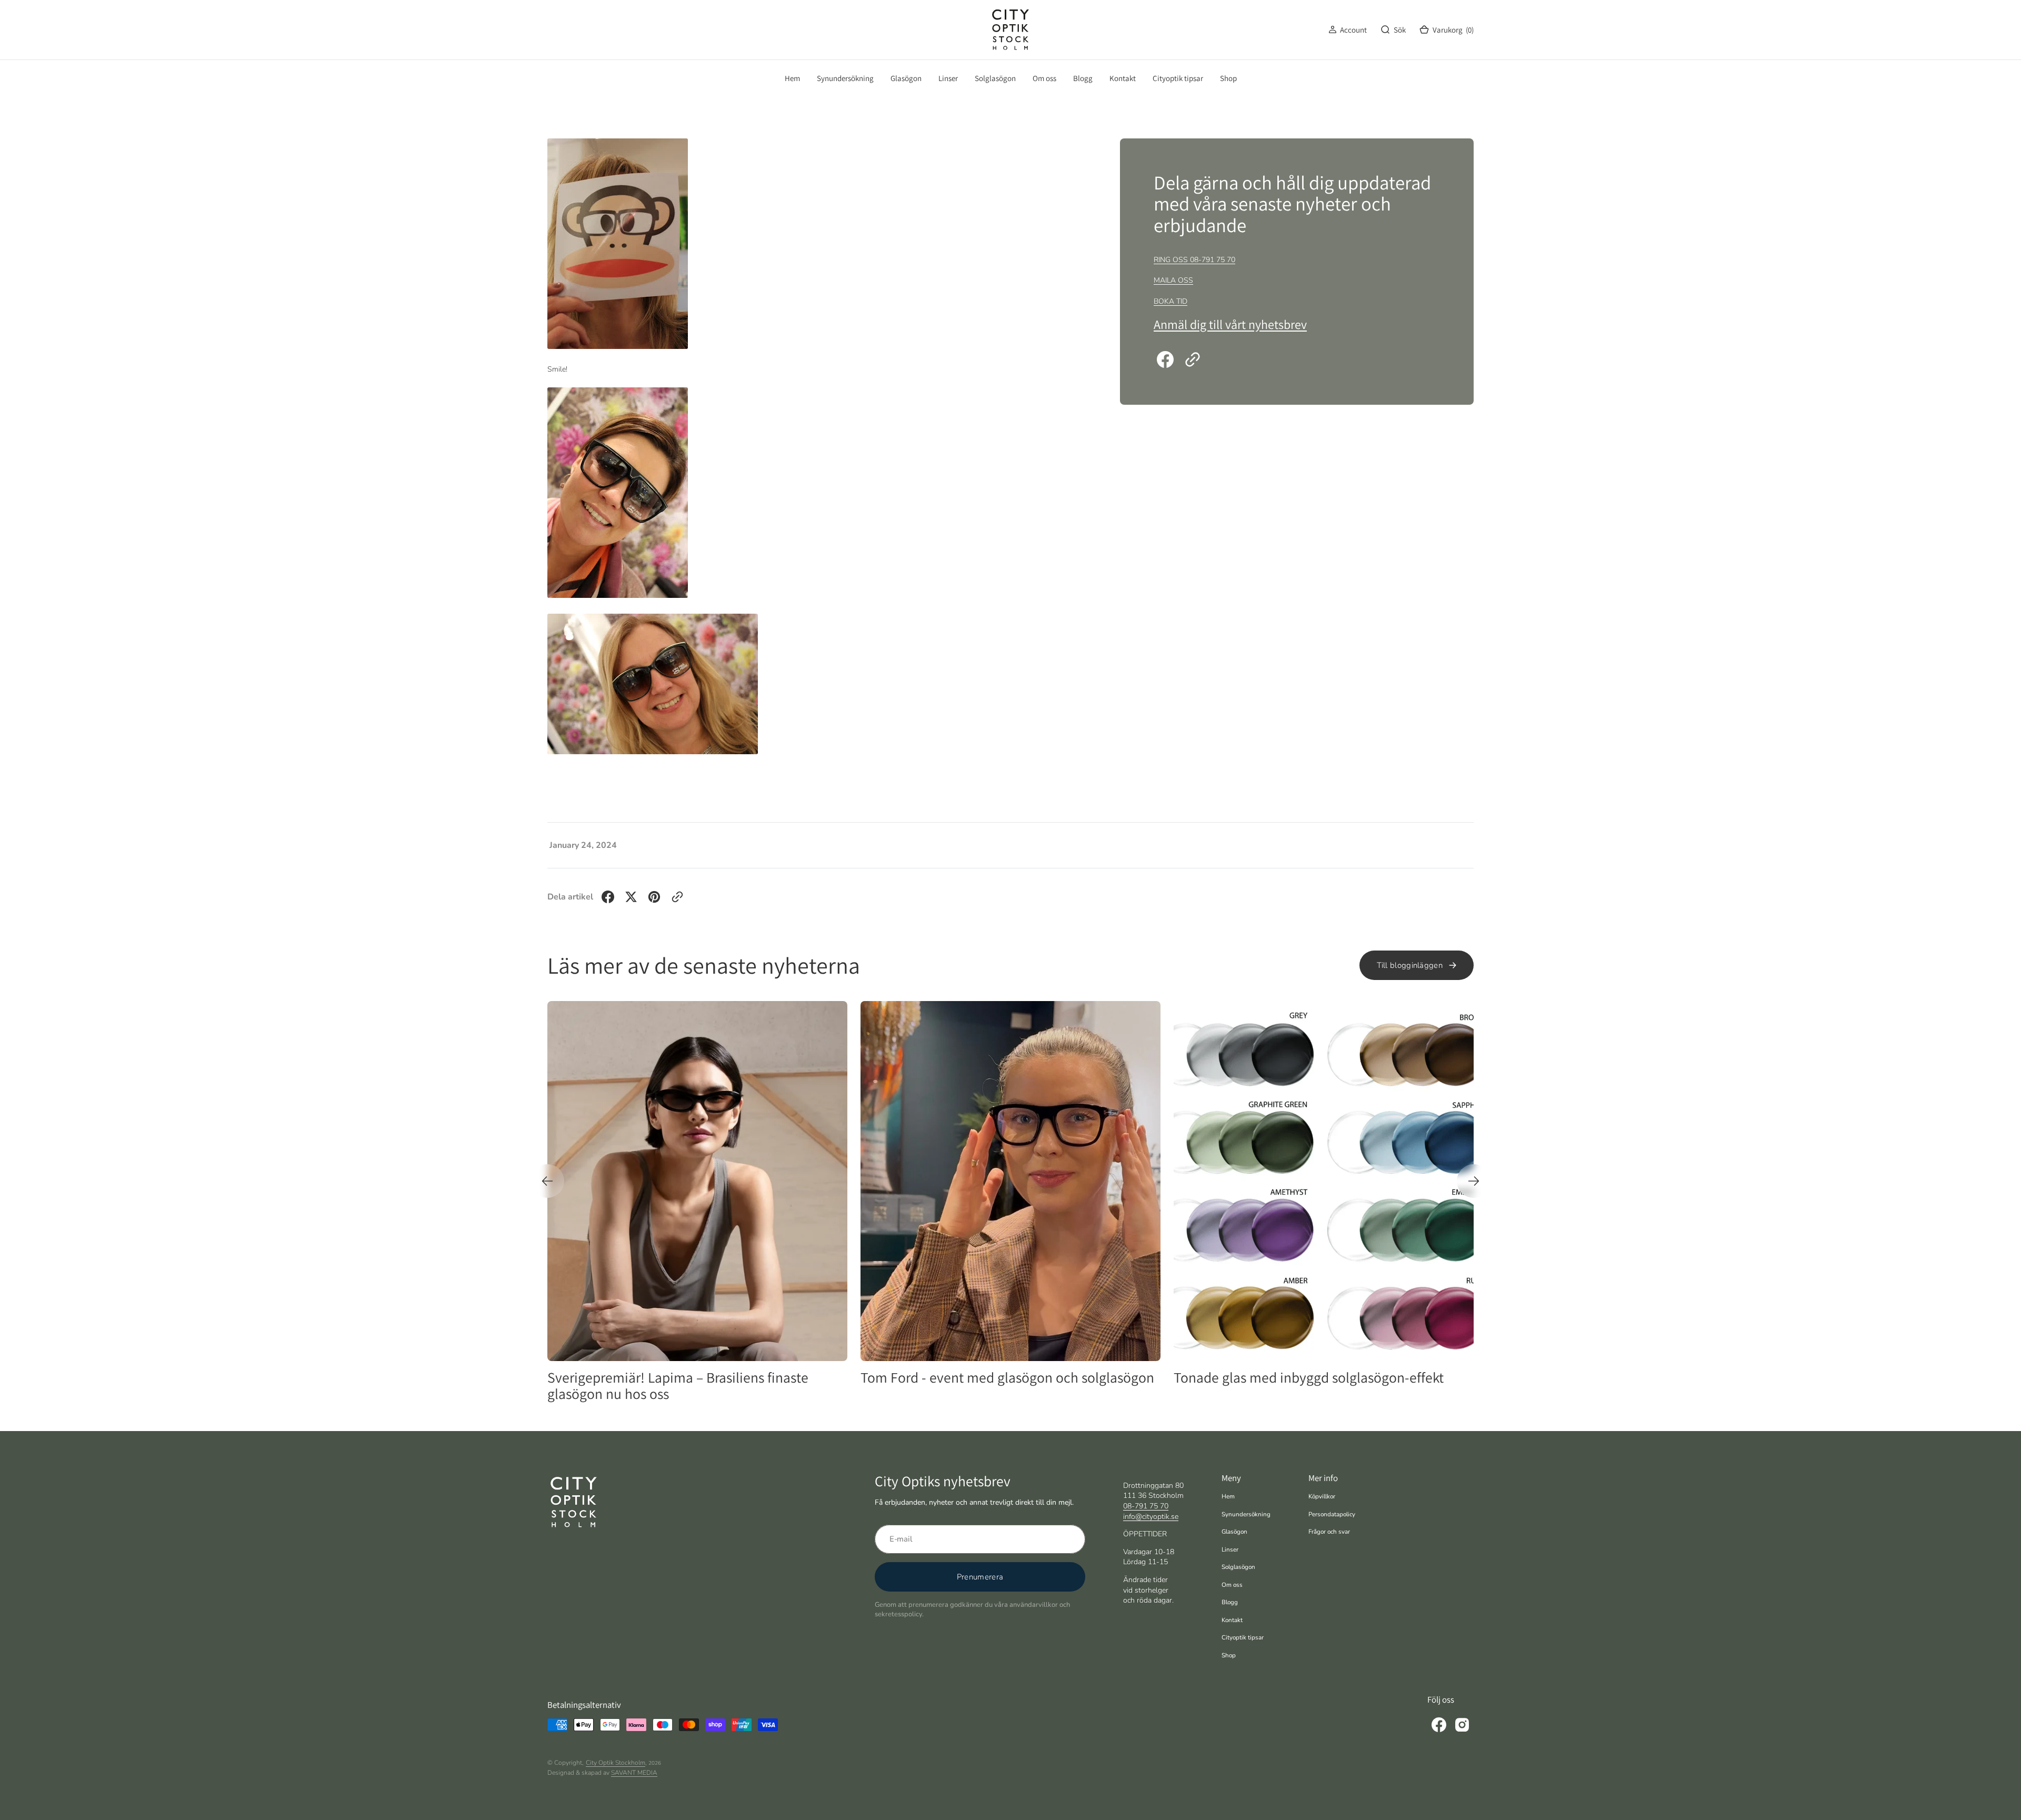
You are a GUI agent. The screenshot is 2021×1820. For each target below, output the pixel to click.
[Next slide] (1474, 1181)
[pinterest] (654, 897)
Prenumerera (980, 1577)
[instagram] (1462, 1725)
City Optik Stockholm (616, 1763)
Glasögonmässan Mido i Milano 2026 (1284, 1377)
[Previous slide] (547, 1181)
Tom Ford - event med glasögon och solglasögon (694, 1377)
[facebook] (1165, 359)
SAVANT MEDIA (634, 1773)
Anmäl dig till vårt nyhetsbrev (1230, 324)
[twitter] (631, 897)
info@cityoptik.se (1151, 1517)
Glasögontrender (1432, 1016)
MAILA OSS (1173, 280)
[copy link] (1193, 359)
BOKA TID (1170, 301)
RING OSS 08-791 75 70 (1194, 260)
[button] (1348, 30)
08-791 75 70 (1146, 1506)
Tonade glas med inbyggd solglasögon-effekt (996, 1377)
